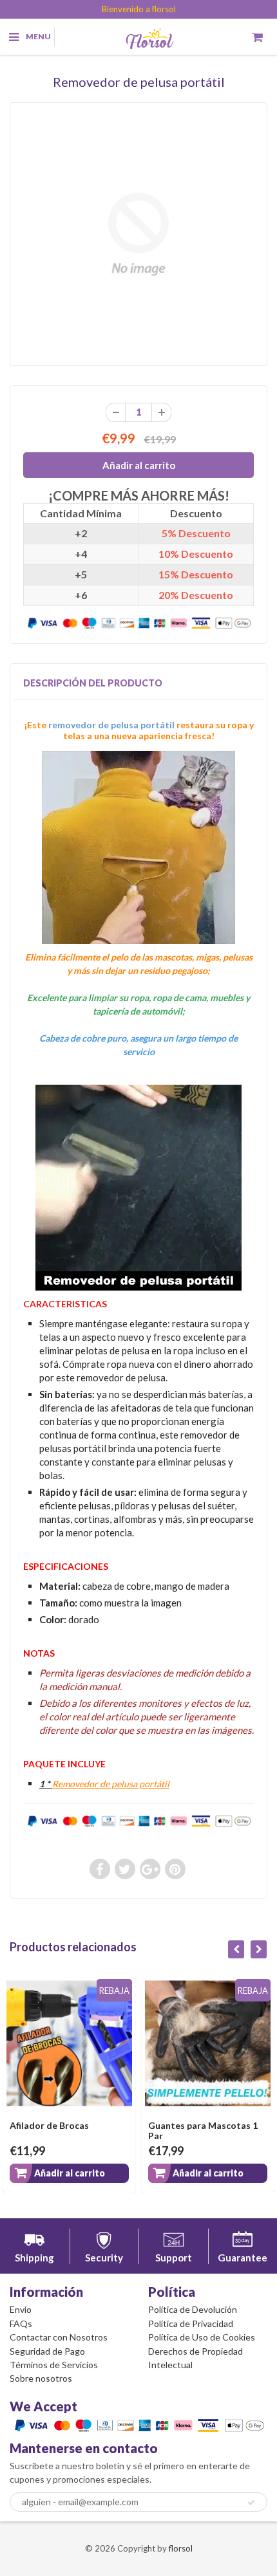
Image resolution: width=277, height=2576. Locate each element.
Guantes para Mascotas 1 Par (203, 2130)
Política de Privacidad (191, 2323)
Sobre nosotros (41, 2378)
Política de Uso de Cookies (202, 2337)
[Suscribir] (251, 2503)
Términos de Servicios (54, 2365)
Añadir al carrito (70, 2173)
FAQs (21, 2323)
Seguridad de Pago (47, 2351)
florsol (181, 2548)
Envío (21, 2309)
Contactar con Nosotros (59, 2337)
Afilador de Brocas (49, 2125)
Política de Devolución (193, 2309)
